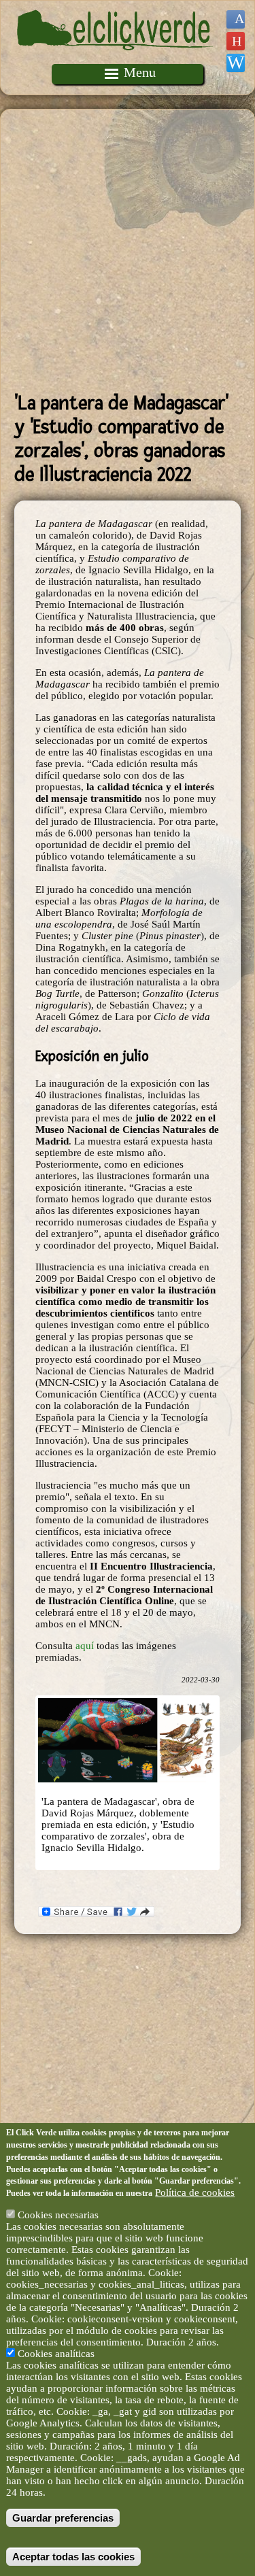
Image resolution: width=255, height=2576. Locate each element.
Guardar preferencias (63, 2518)
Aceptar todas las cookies (73, 2557)
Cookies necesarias (58, 2215)
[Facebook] (236, 19)
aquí (86, 1646)
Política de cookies (195, 2192)
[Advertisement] (128, 251)
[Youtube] (236, 41)
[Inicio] (115, 58)
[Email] (236, 63)
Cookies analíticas (56, 2354)
